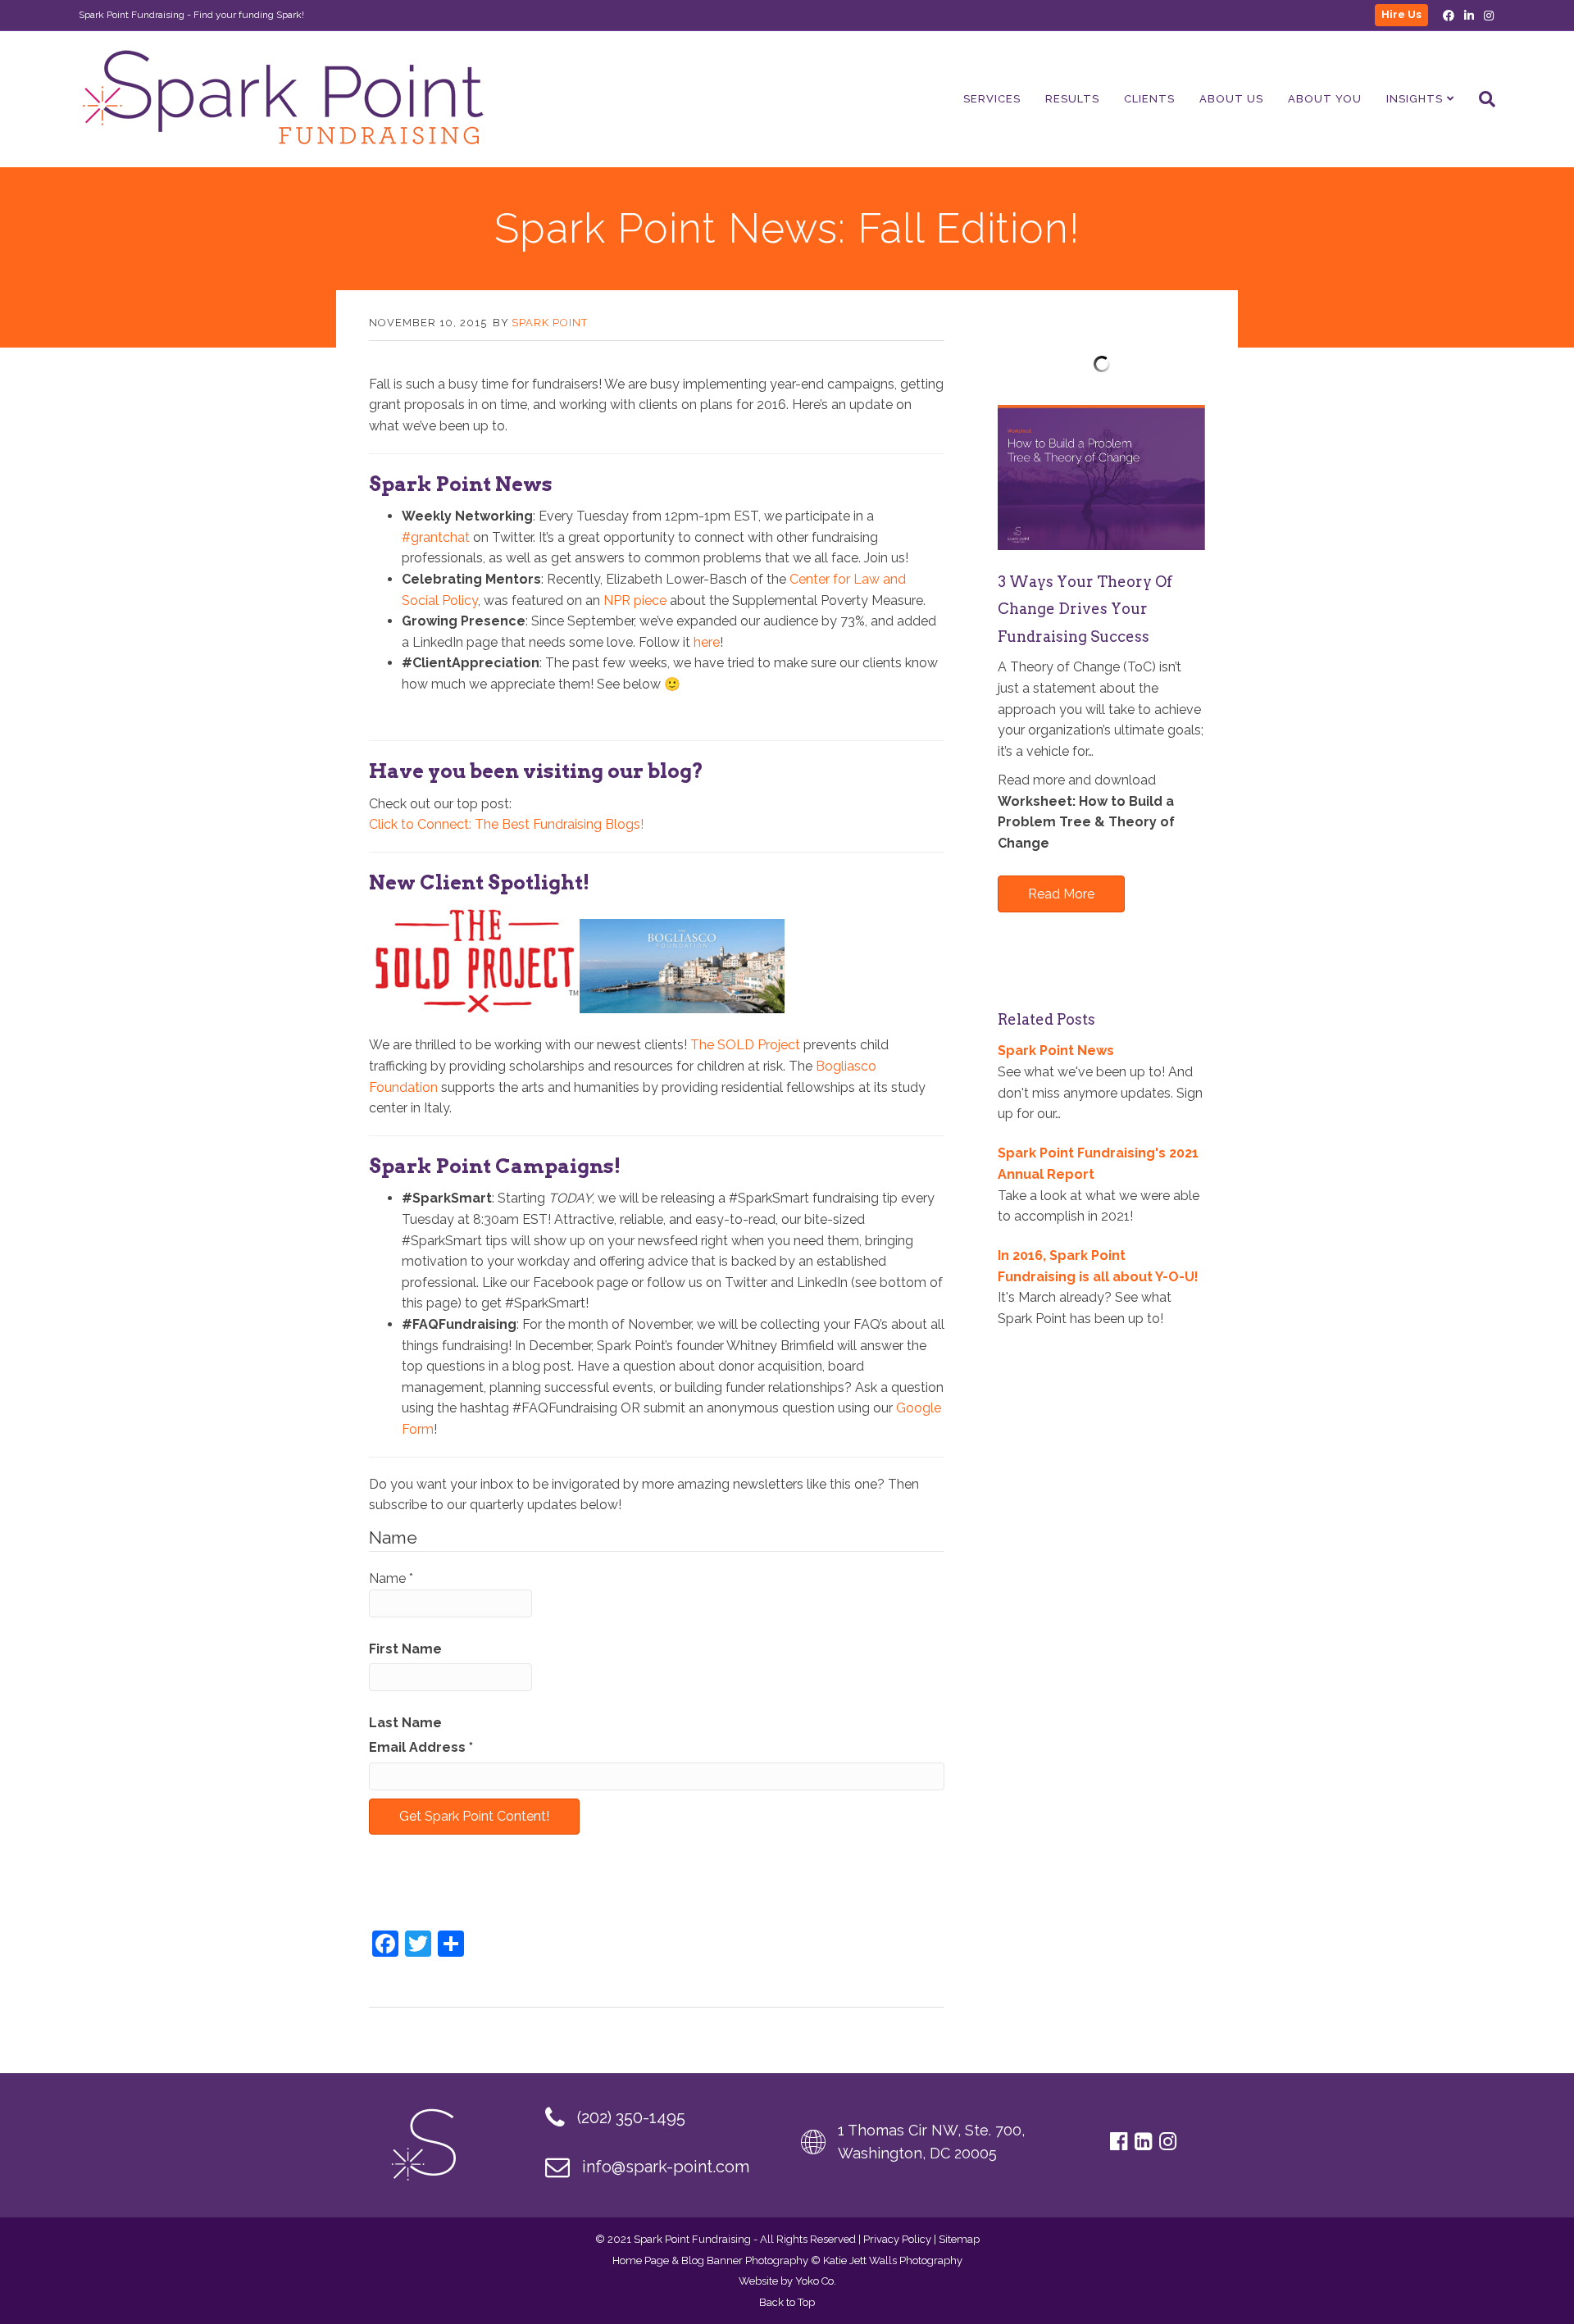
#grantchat (436, 537)
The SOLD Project (745, 1045)
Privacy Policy (897, 2239)
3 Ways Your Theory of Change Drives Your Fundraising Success (1085, 609)
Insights (1415, 99)
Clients (1149, 99)
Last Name (405, 1723)
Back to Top (787, 2302)
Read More (1061, 894)
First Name (405, 1649)
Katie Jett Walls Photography (893, 2260)
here (707, 642)
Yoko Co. (816, 2281)
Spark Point (550, 323)
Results (1072, 99)
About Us (1231, 99)
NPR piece (635, 600)
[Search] (1481, 99)
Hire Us (1401, 14)
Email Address (421, 1747)
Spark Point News (1056, 1051)
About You (1325, 99)
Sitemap (959, 2239)
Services (992, 99)
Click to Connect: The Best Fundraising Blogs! (506, 824)
